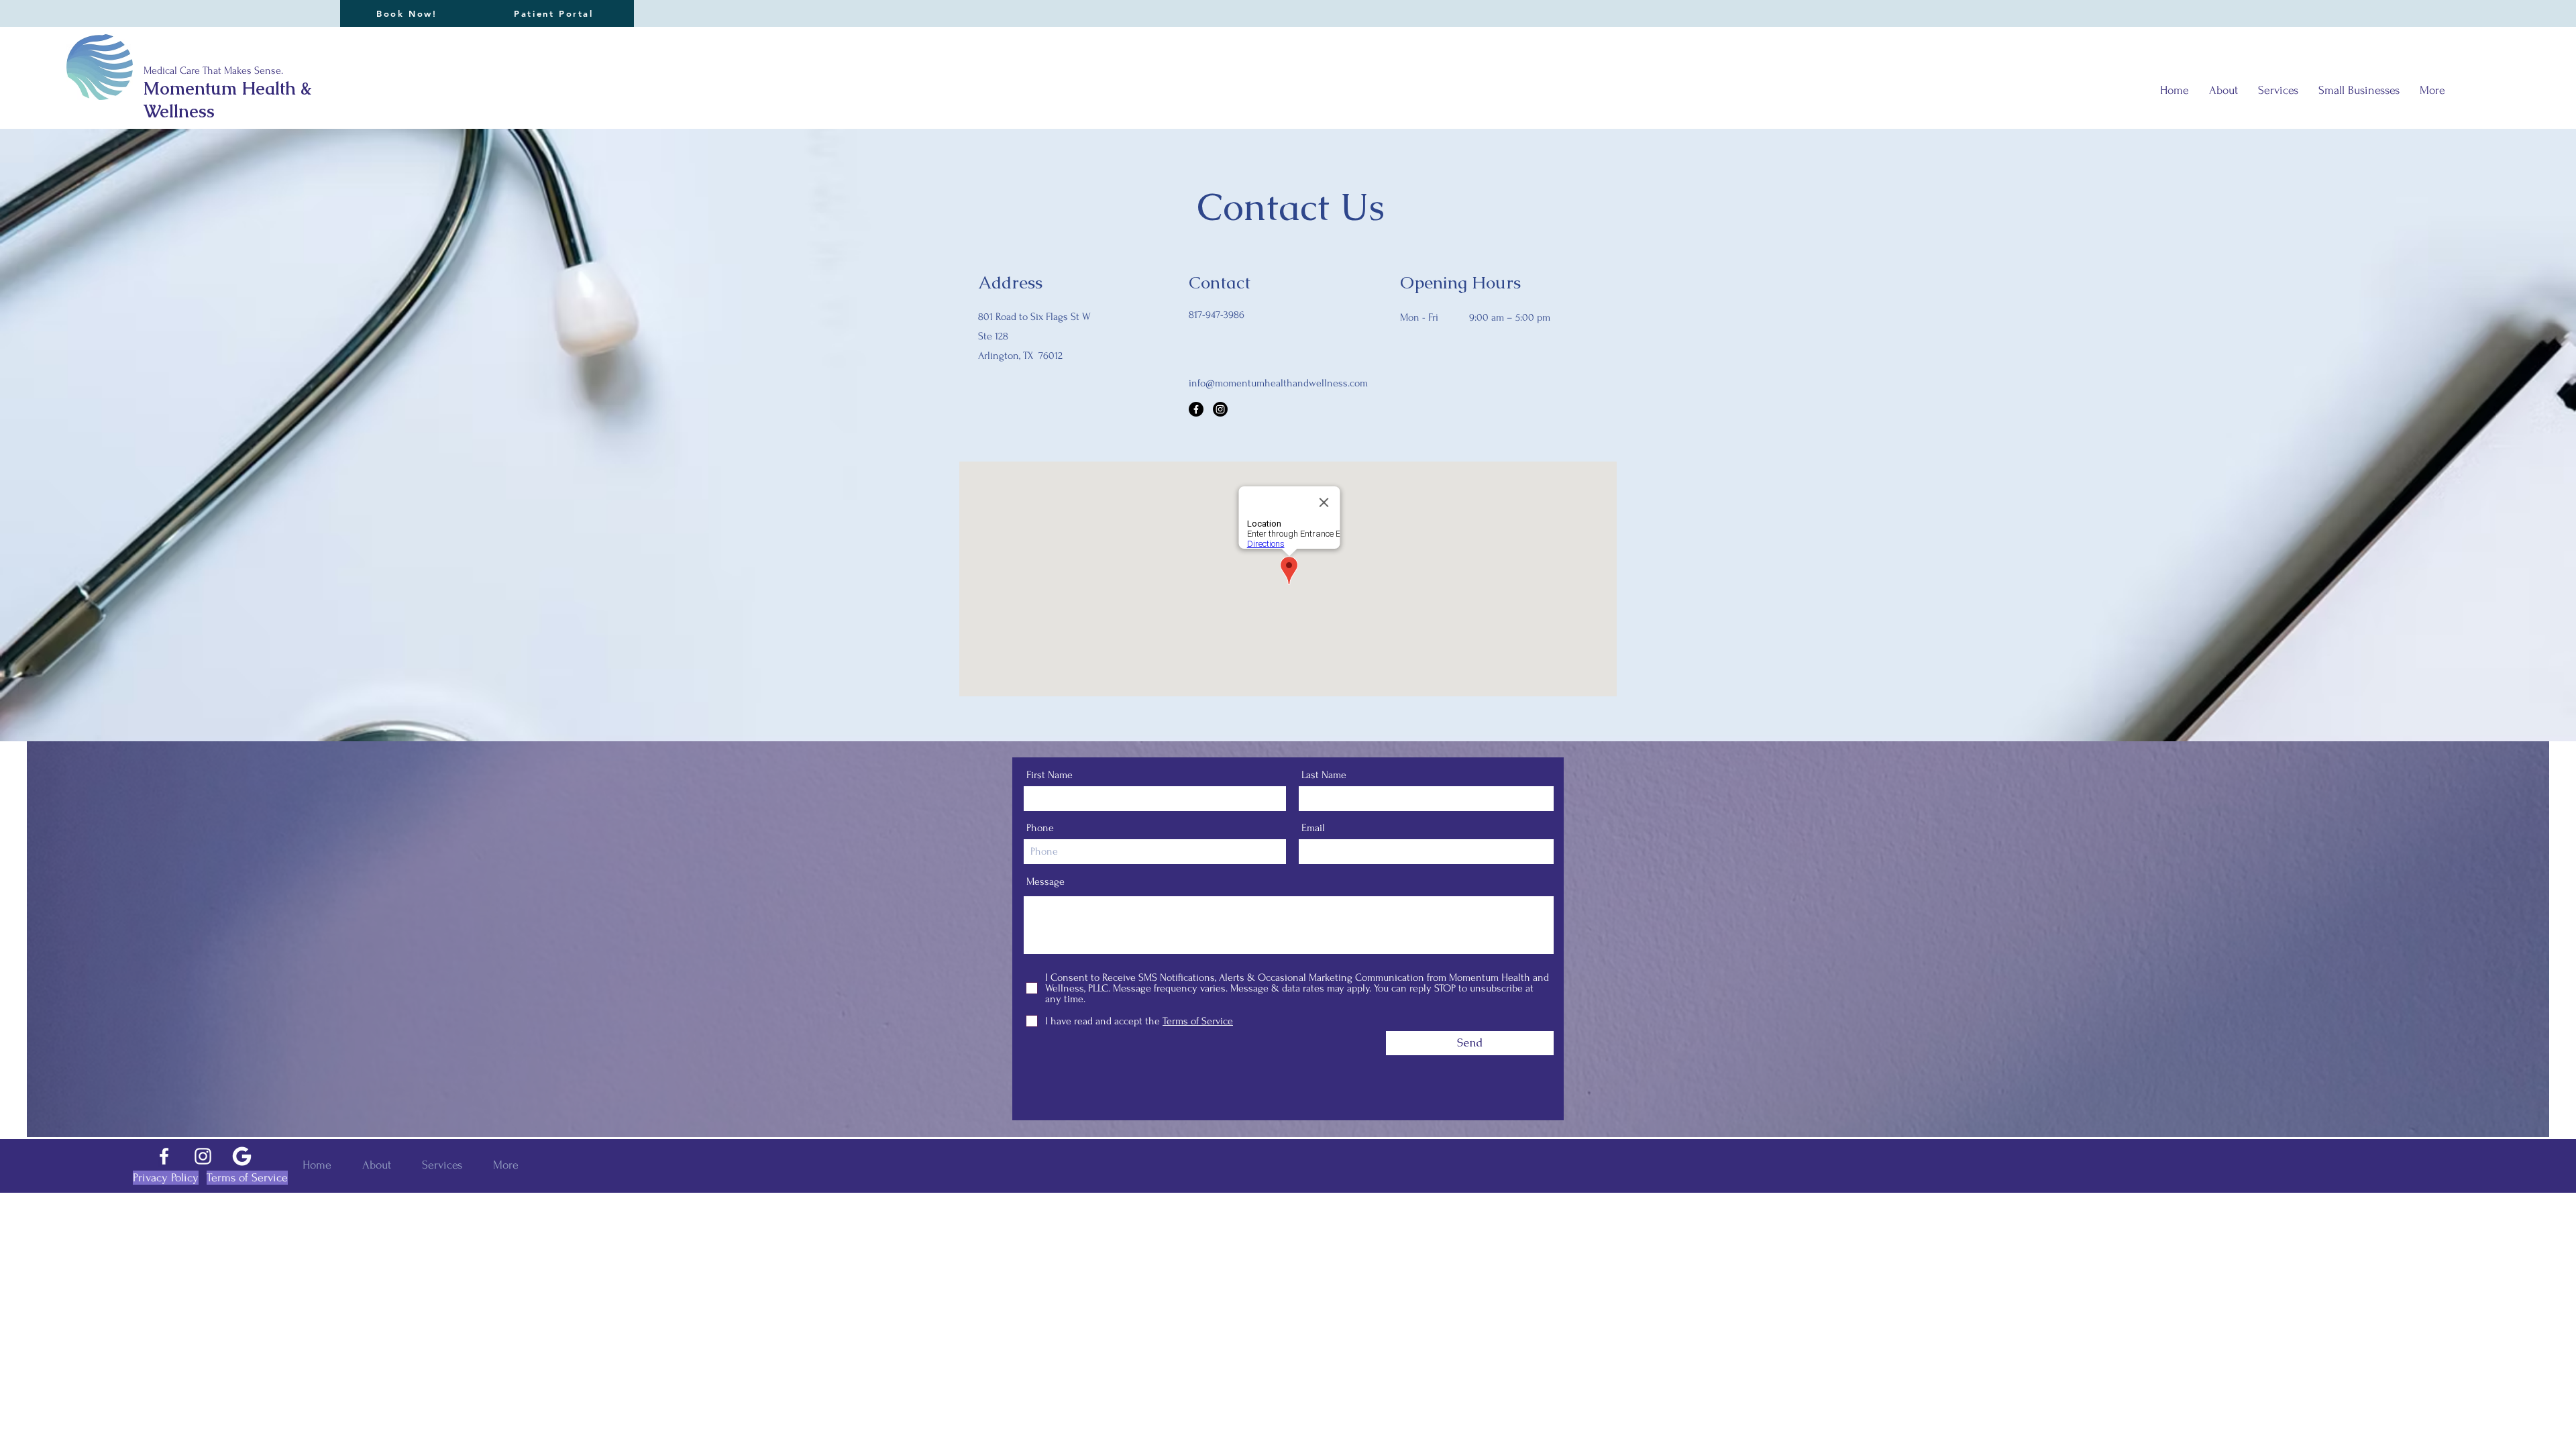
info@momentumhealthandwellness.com (1278, 383)
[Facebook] (1196, 409)
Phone (1040, 828)
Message (1045, 881)
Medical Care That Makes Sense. (213, 70)
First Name (1050, 775)
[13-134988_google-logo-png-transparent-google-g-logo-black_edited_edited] (242, 1156)
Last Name (1324, 775)
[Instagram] (1220, 409)
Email (1313, 828)
